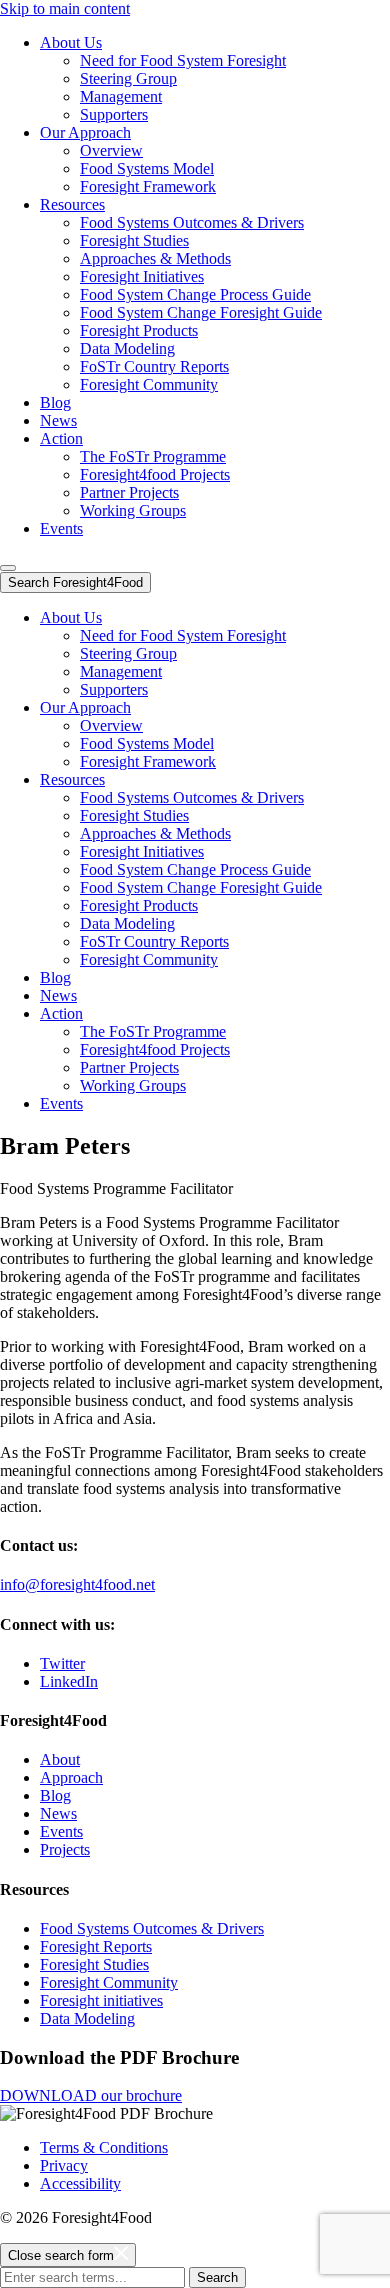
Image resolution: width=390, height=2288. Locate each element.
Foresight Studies (134, 240)
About (60, 1759)
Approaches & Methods (155, 258)
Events (61, 528)
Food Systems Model (147, 168)
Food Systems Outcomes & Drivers (192, 222)
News (58, 420)
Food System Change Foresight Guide (201, 312)
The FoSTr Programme (153, 456)
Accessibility (80, 2183)
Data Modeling (127, 348)
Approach (71, 1777)
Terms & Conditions (104, 2147)
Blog (55, 402)
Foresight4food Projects (155, 474)
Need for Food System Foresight (183, 60)
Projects (65, 1849)
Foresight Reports (96, 1946)
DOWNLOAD (91, 2095)
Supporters (114, 114)
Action (61, 438)
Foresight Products (139, 330)
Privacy (64, 2165)
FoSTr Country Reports (154, 366)
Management (121, 96)
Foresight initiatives (101, 2000)
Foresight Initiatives (142, 276)
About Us (71, 42)
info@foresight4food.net (77, 1584)
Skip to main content (65, 8)
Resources (72, 204)
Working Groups (133, 510)
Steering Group (128, 78)
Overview (111, 150)
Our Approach (85, 132)
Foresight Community (149, 384)
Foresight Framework (148, 186)
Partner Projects (129, 492)
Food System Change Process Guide (195, 294)
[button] (8, 568)
